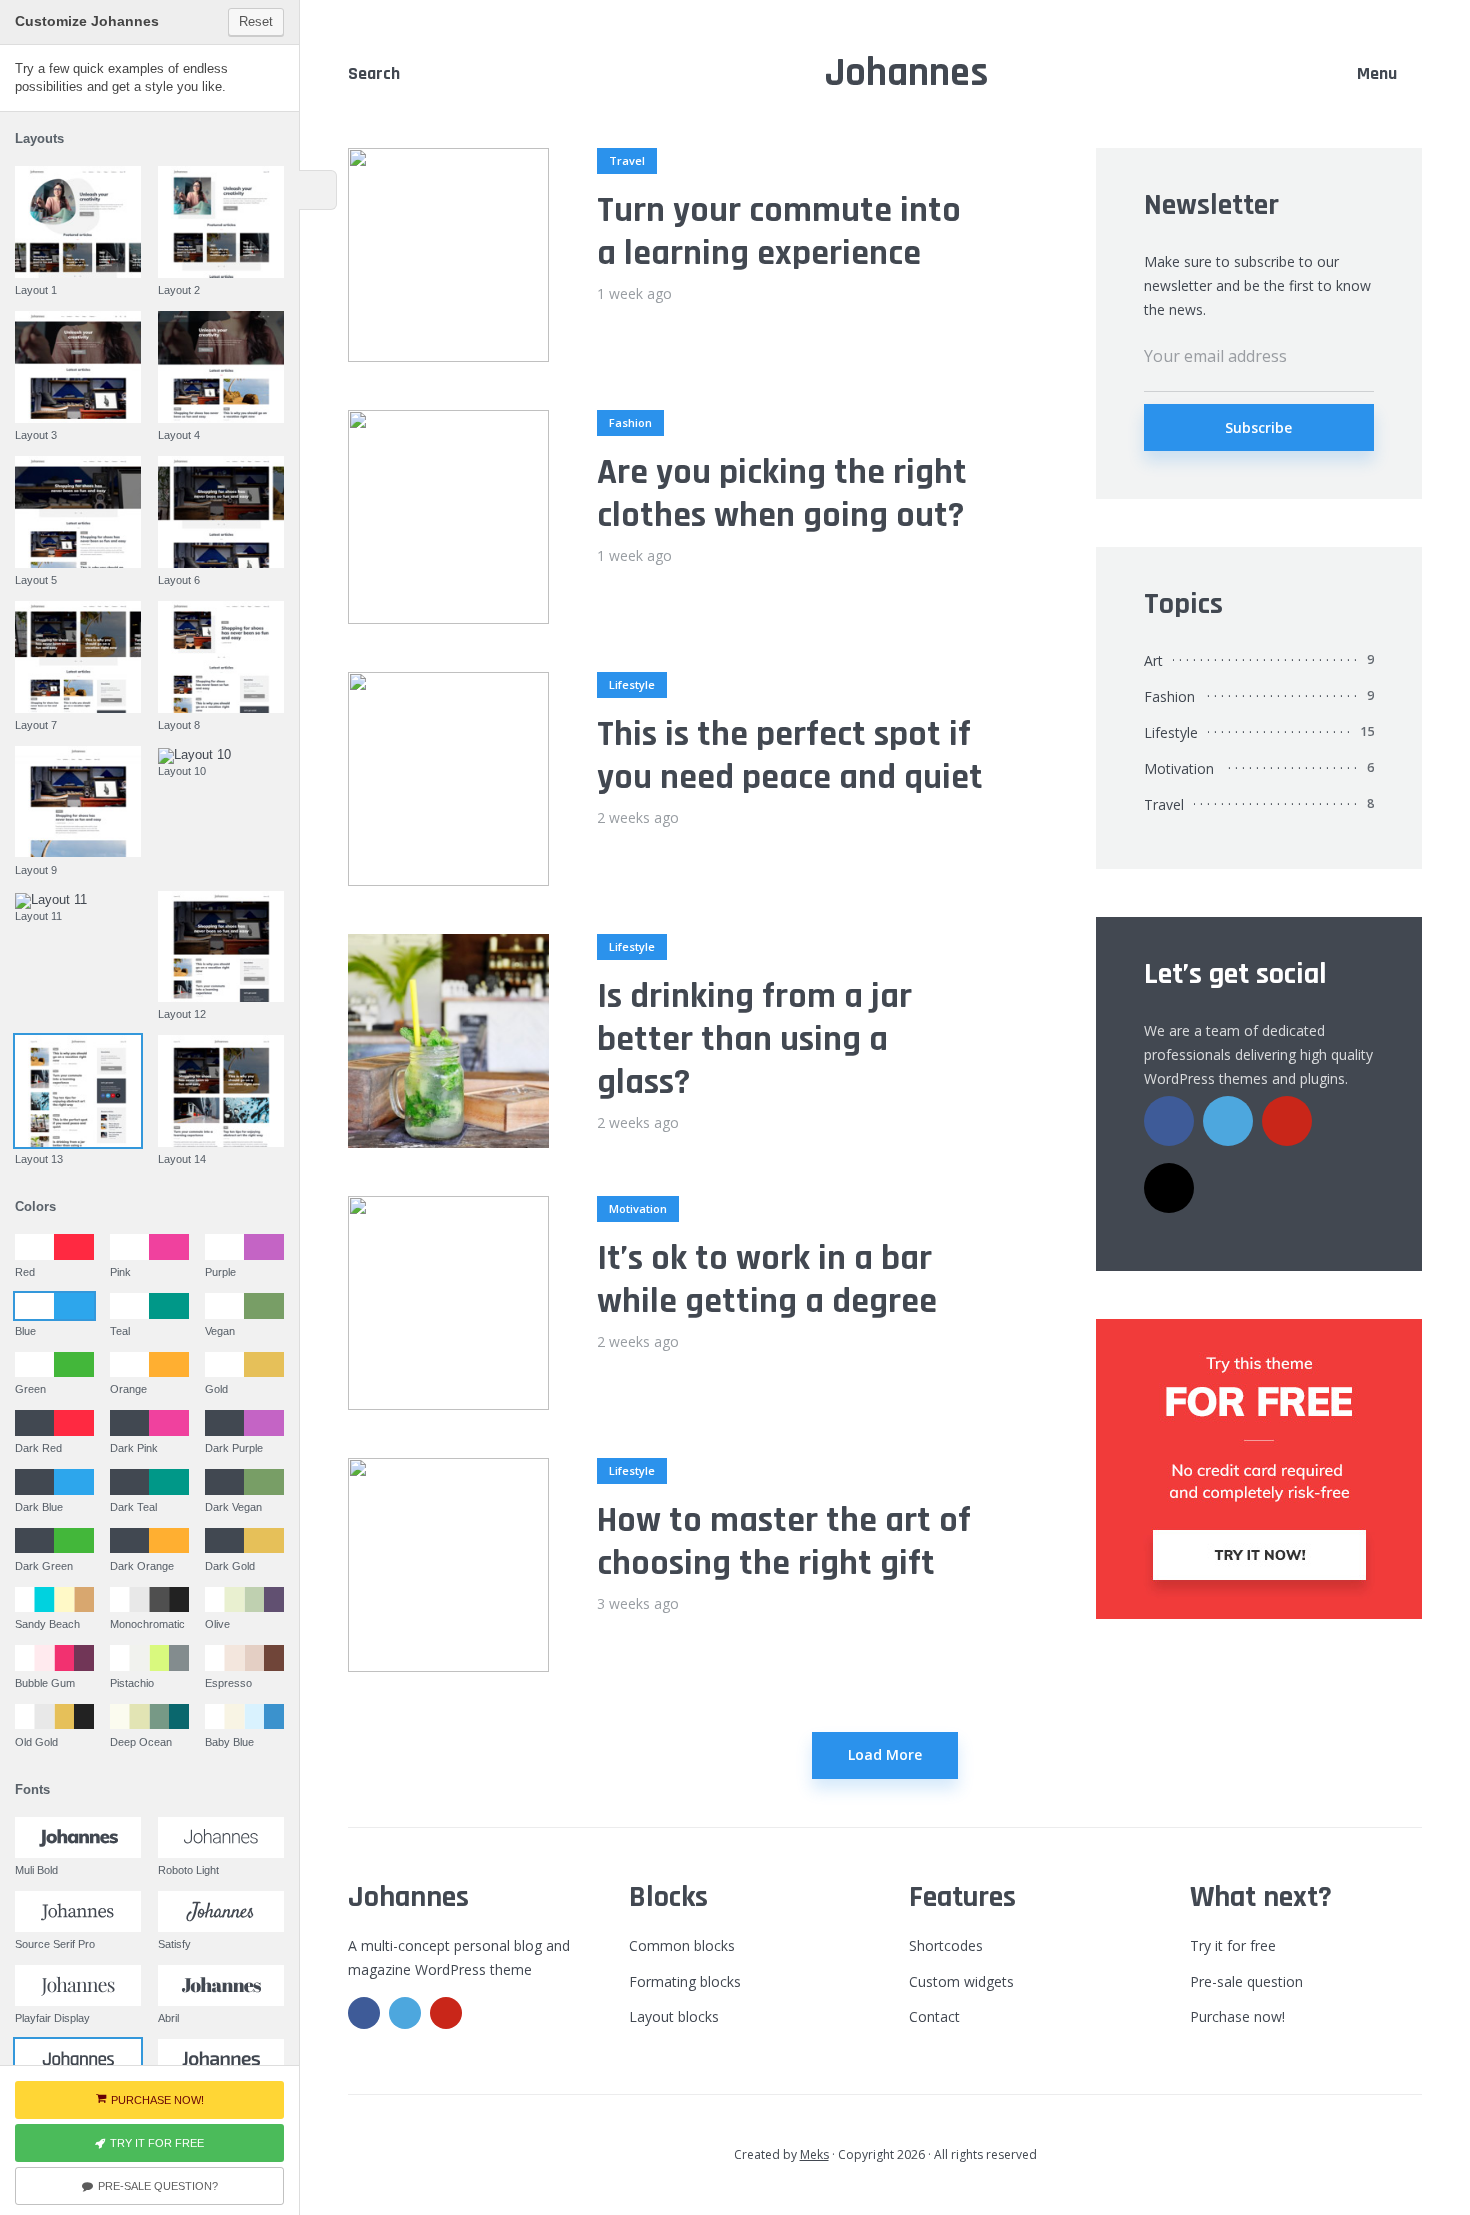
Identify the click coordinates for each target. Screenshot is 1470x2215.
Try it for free (1233, 1945)
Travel (627, 160)
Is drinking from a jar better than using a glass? (754, 1040)
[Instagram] (1169, 1188)
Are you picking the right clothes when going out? (782, 494)
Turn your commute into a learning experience (779, 232)
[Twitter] (1228, 1121)
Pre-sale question (1246, 1981)
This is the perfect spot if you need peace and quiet (790, 756)
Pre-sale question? (158, 2186)
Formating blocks (685, 1981)
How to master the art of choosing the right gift (784, 1542)
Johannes (906, 73)
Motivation (638, 1208)
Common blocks (682, 1945)
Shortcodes (946, 1945)
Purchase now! (1237, 2016)
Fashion (630, 422)
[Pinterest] (1287, 1121)
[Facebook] (1169, 1121)
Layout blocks (674, 2016)
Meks (814, 2154)
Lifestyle (632, 684)
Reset (256, 21)
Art (1153, 660)
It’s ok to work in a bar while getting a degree (767, 1280)
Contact (934, 2016)
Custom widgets (961, 1981)
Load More (885, 1754)
